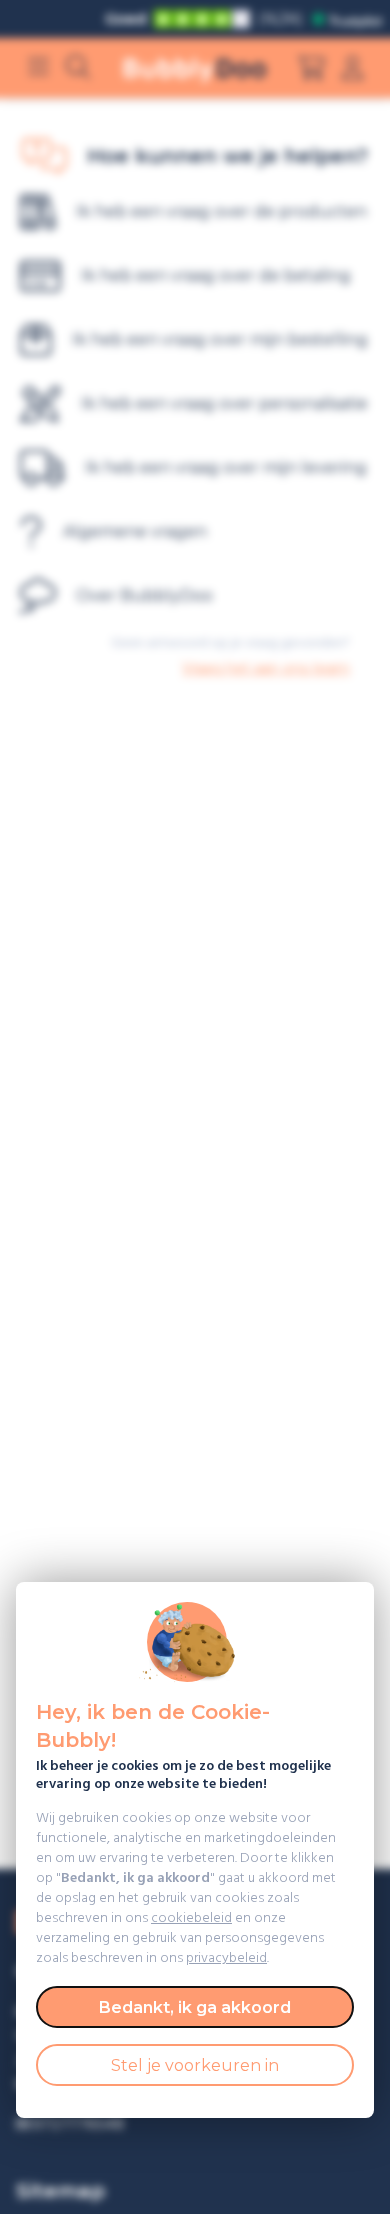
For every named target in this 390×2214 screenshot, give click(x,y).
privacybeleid (226, 1958)
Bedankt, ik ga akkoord (195, 2007)
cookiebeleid (191, 1918)
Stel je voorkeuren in (195, 2065)
